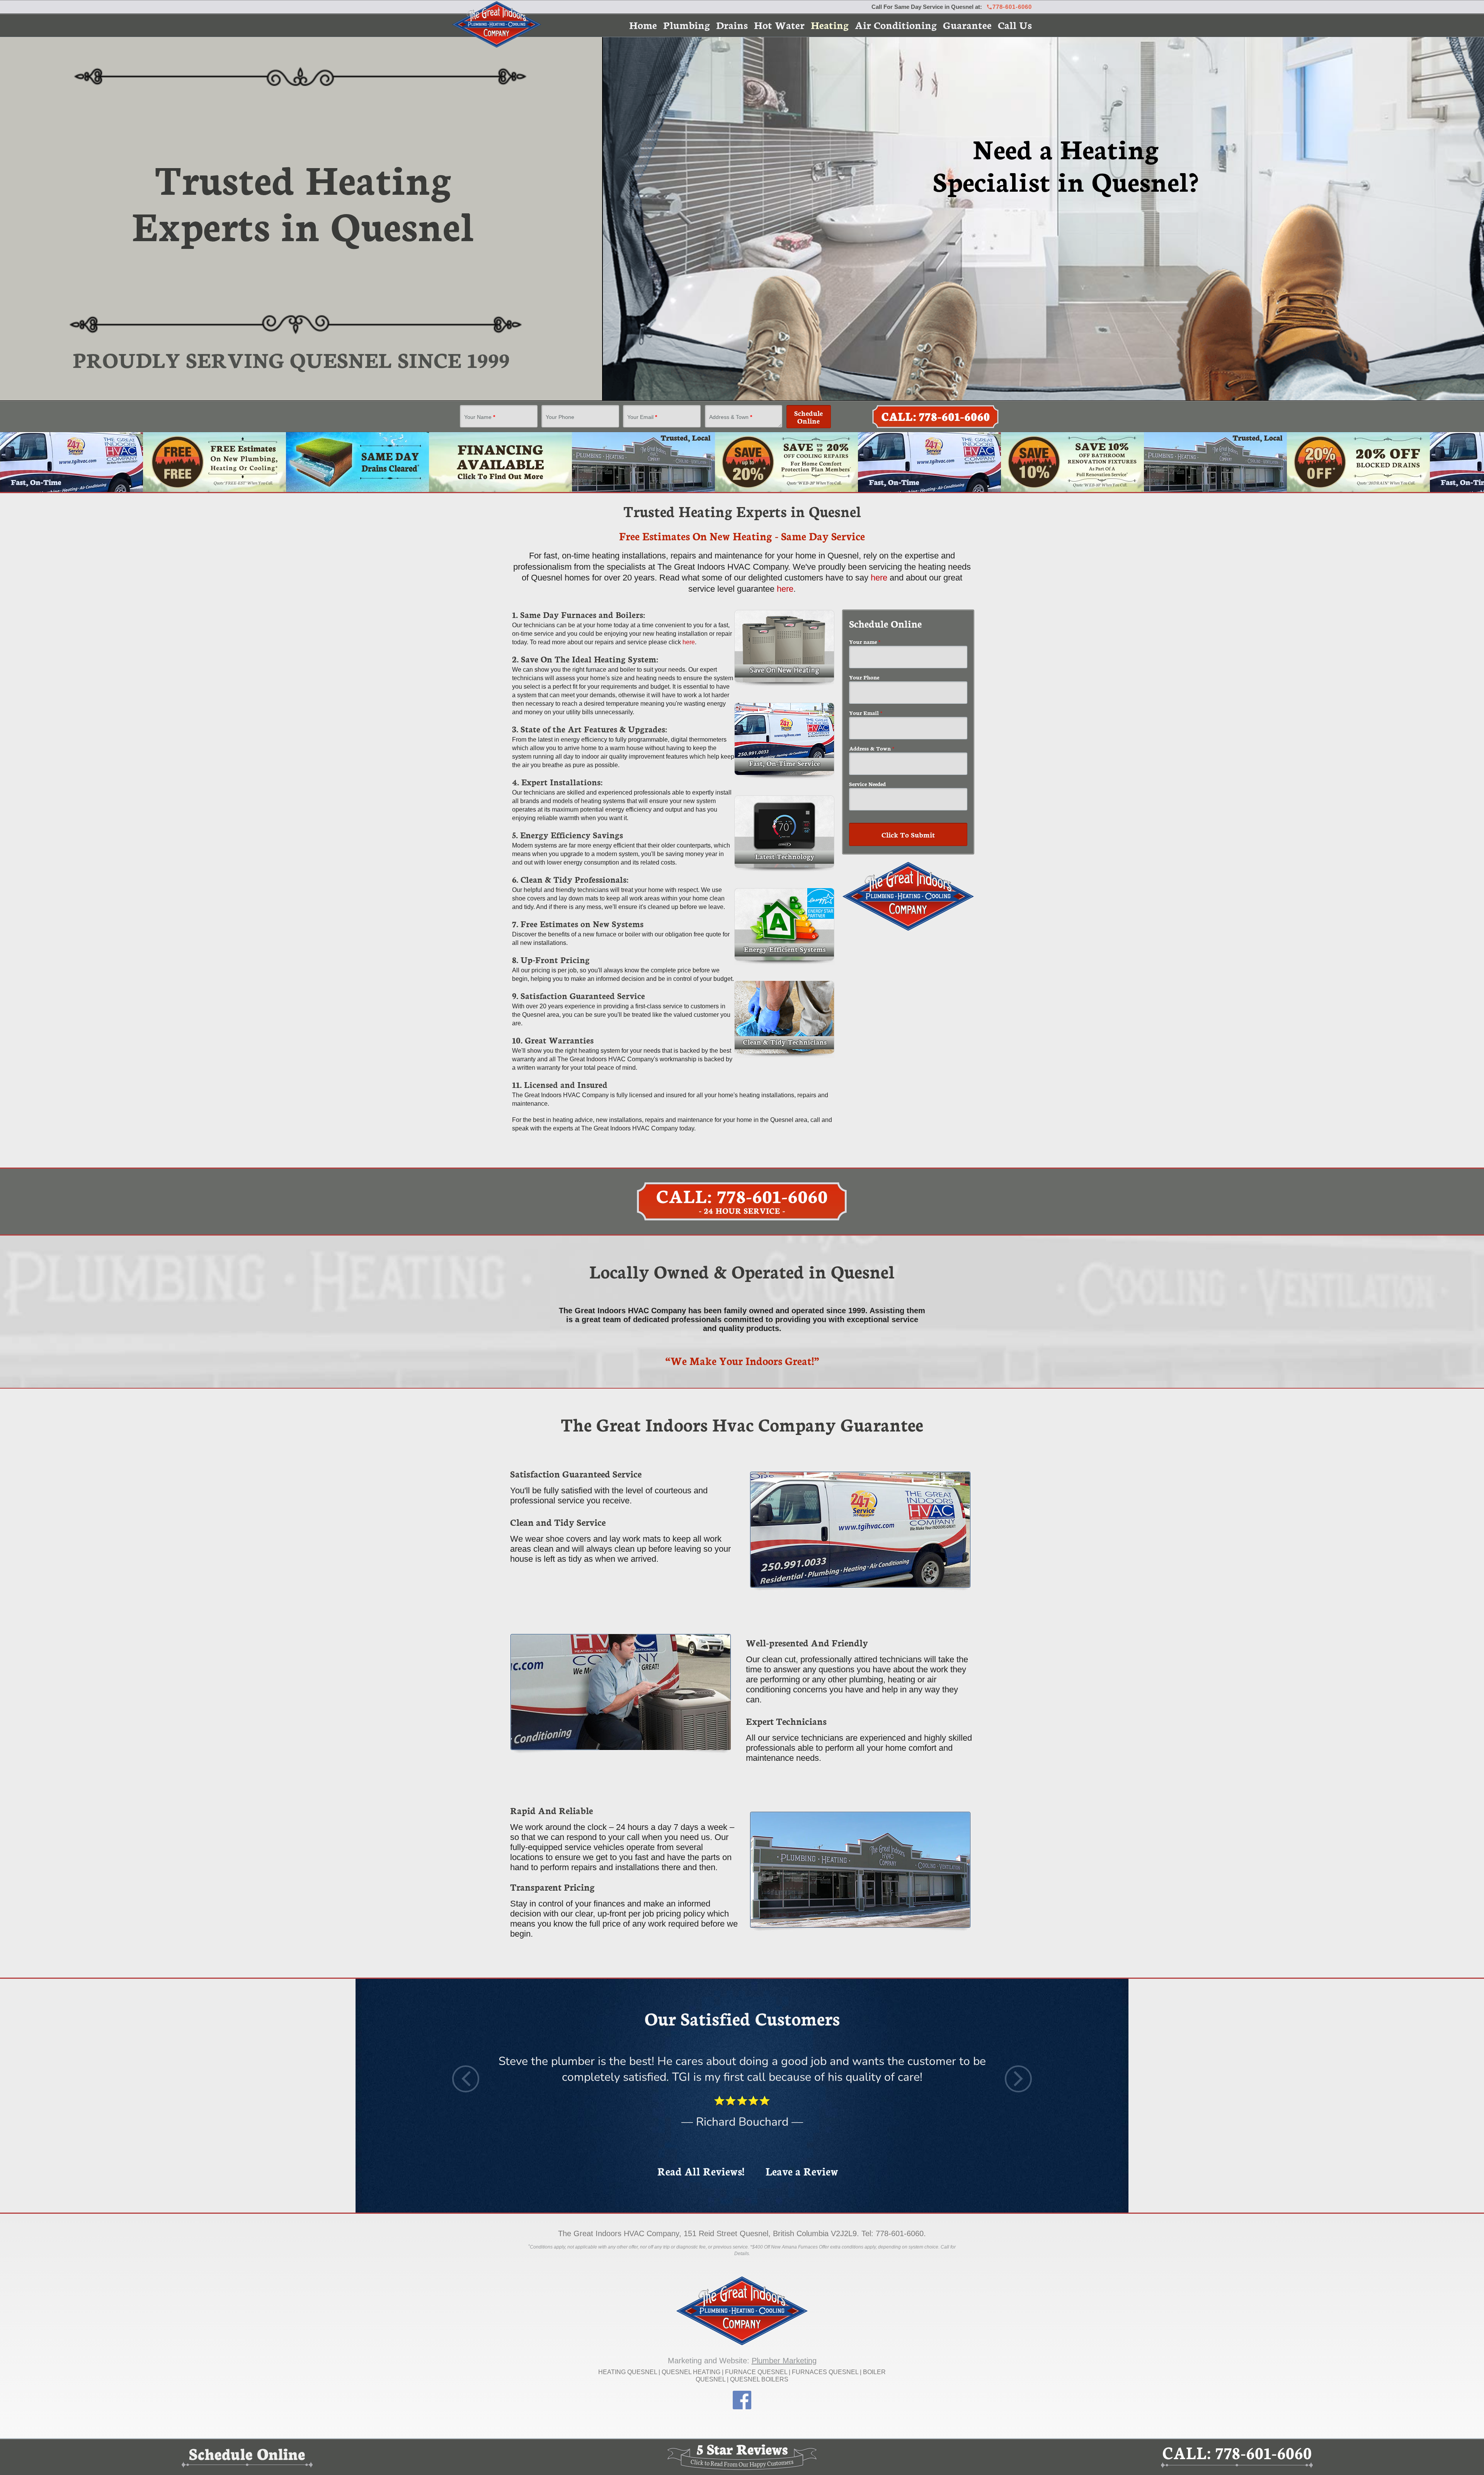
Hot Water (779, 25)
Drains (732, 25)
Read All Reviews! (701, 2171)
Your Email (642, 417)
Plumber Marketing (784, 2361)
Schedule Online (808, 417)
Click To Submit (908, 834)
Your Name (480, 417)
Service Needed (867, 784)
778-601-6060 (1012, 7)
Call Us (1015, 25)
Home (643, 25)
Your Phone (560, 417)
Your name (865, 642)
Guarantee (967, 25)
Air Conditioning (896, 25)
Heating (830, 25)
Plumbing (687, 25)
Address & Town (731, 417)
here (879, 578)
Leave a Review (802, 2171)
